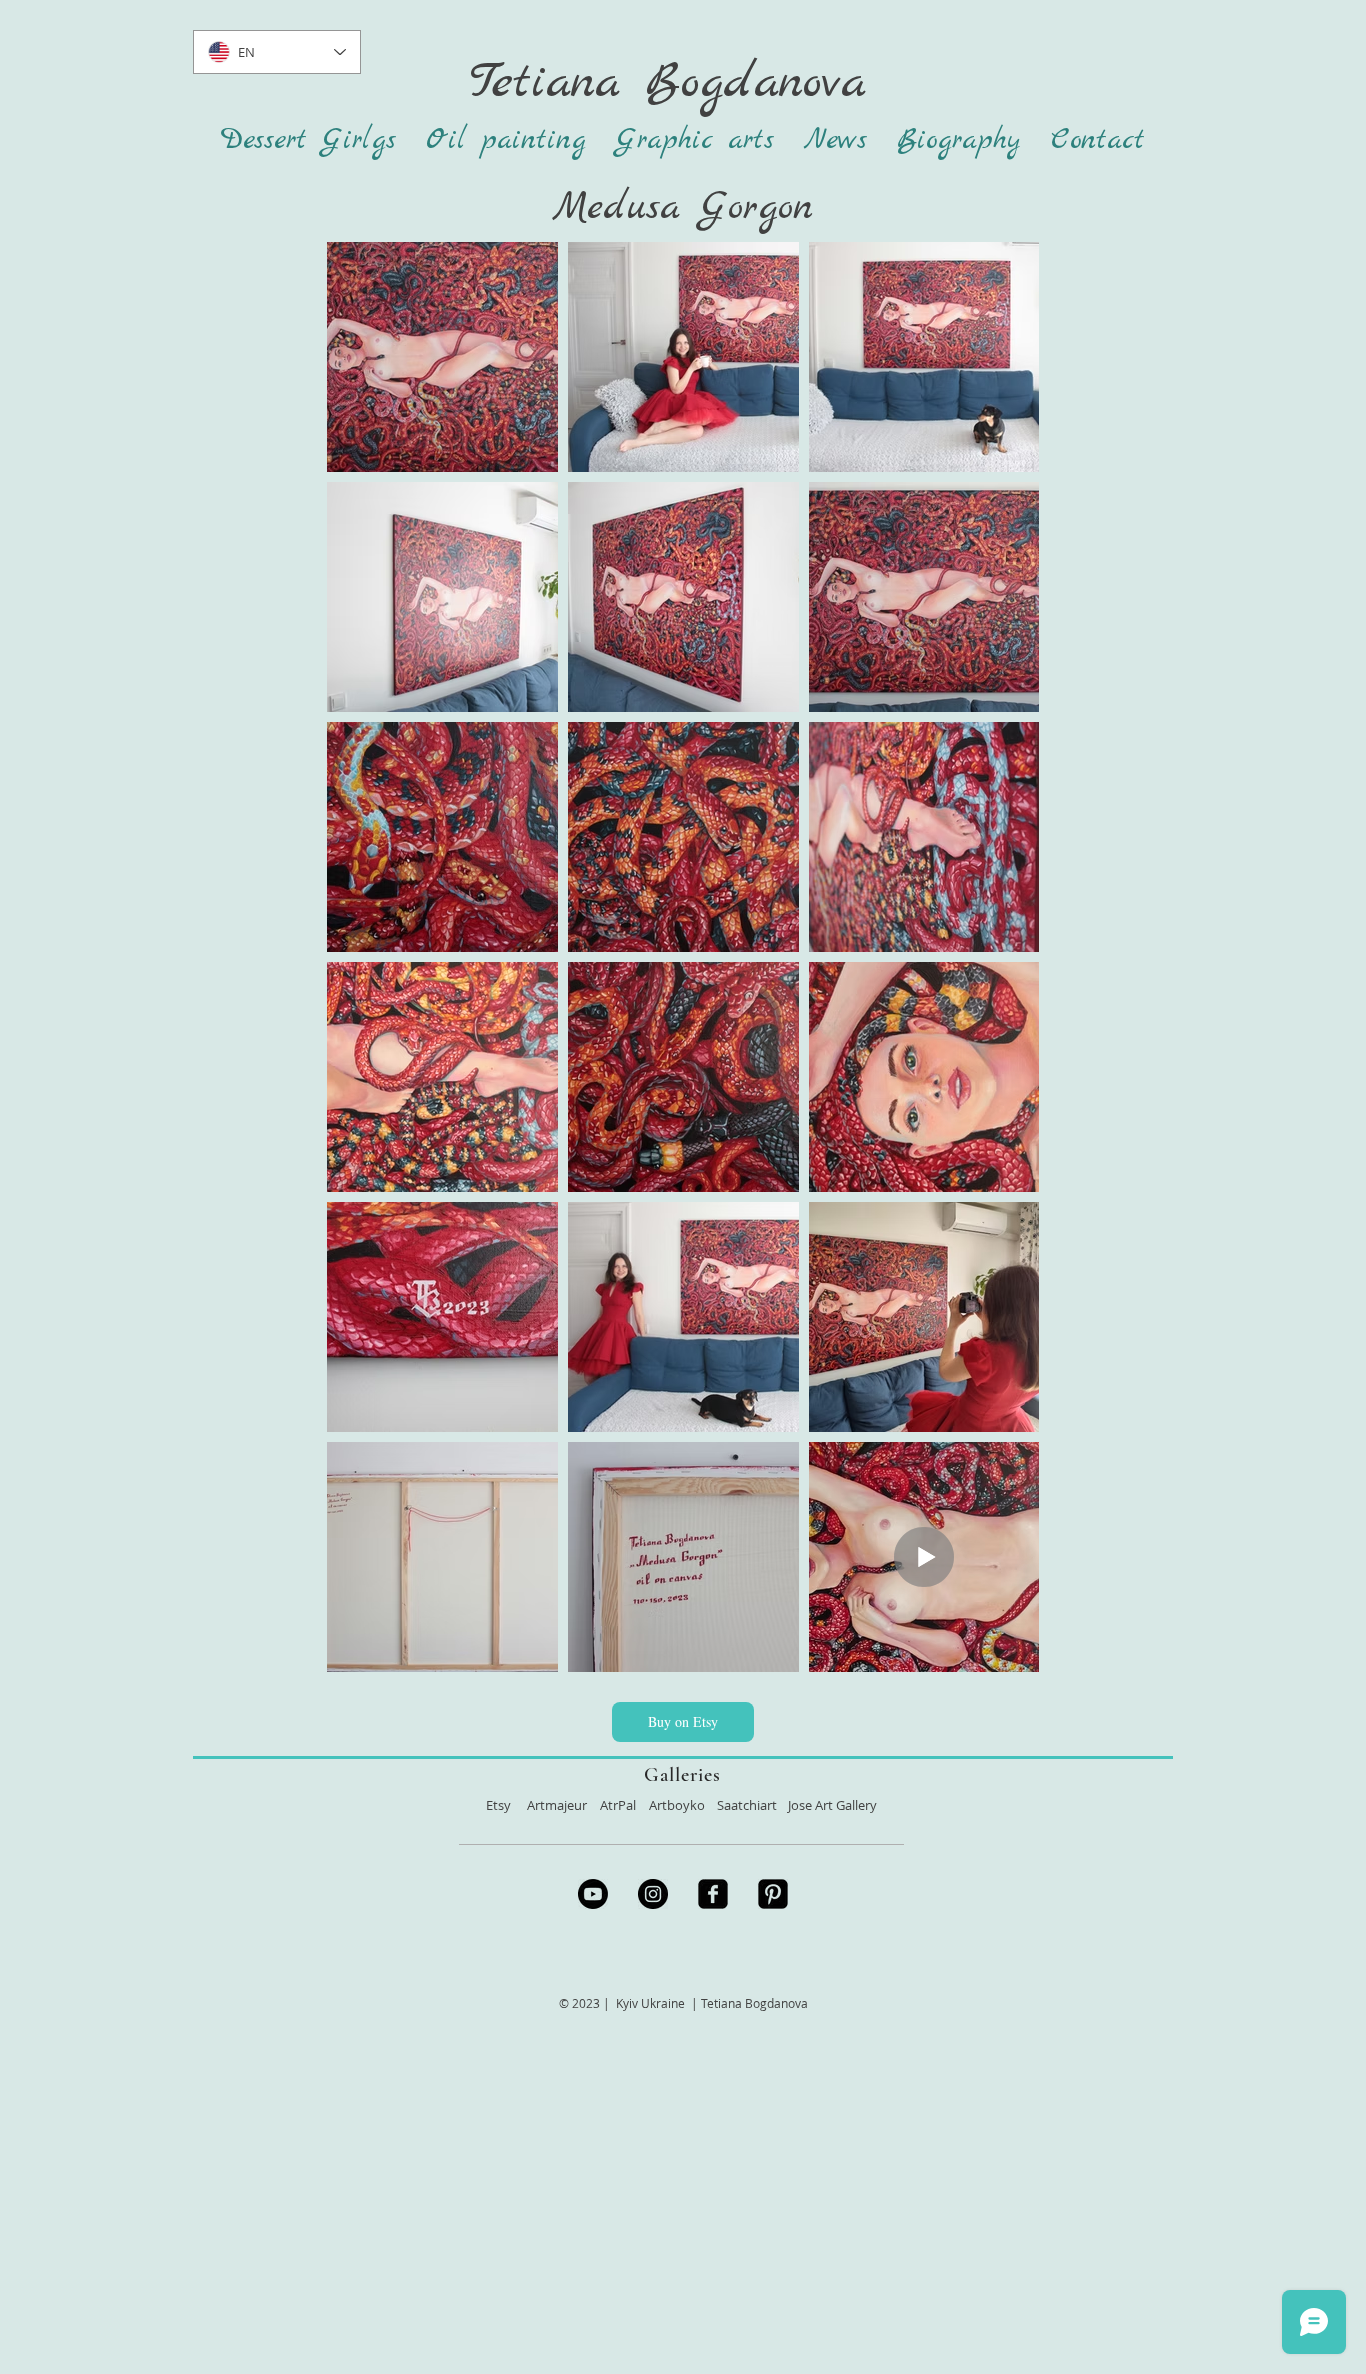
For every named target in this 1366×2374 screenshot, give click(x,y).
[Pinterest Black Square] (773, 1894)
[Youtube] (593, 1894)
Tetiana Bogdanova (667, 83)
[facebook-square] (713, 1894)
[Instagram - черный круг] (653, 1894)
